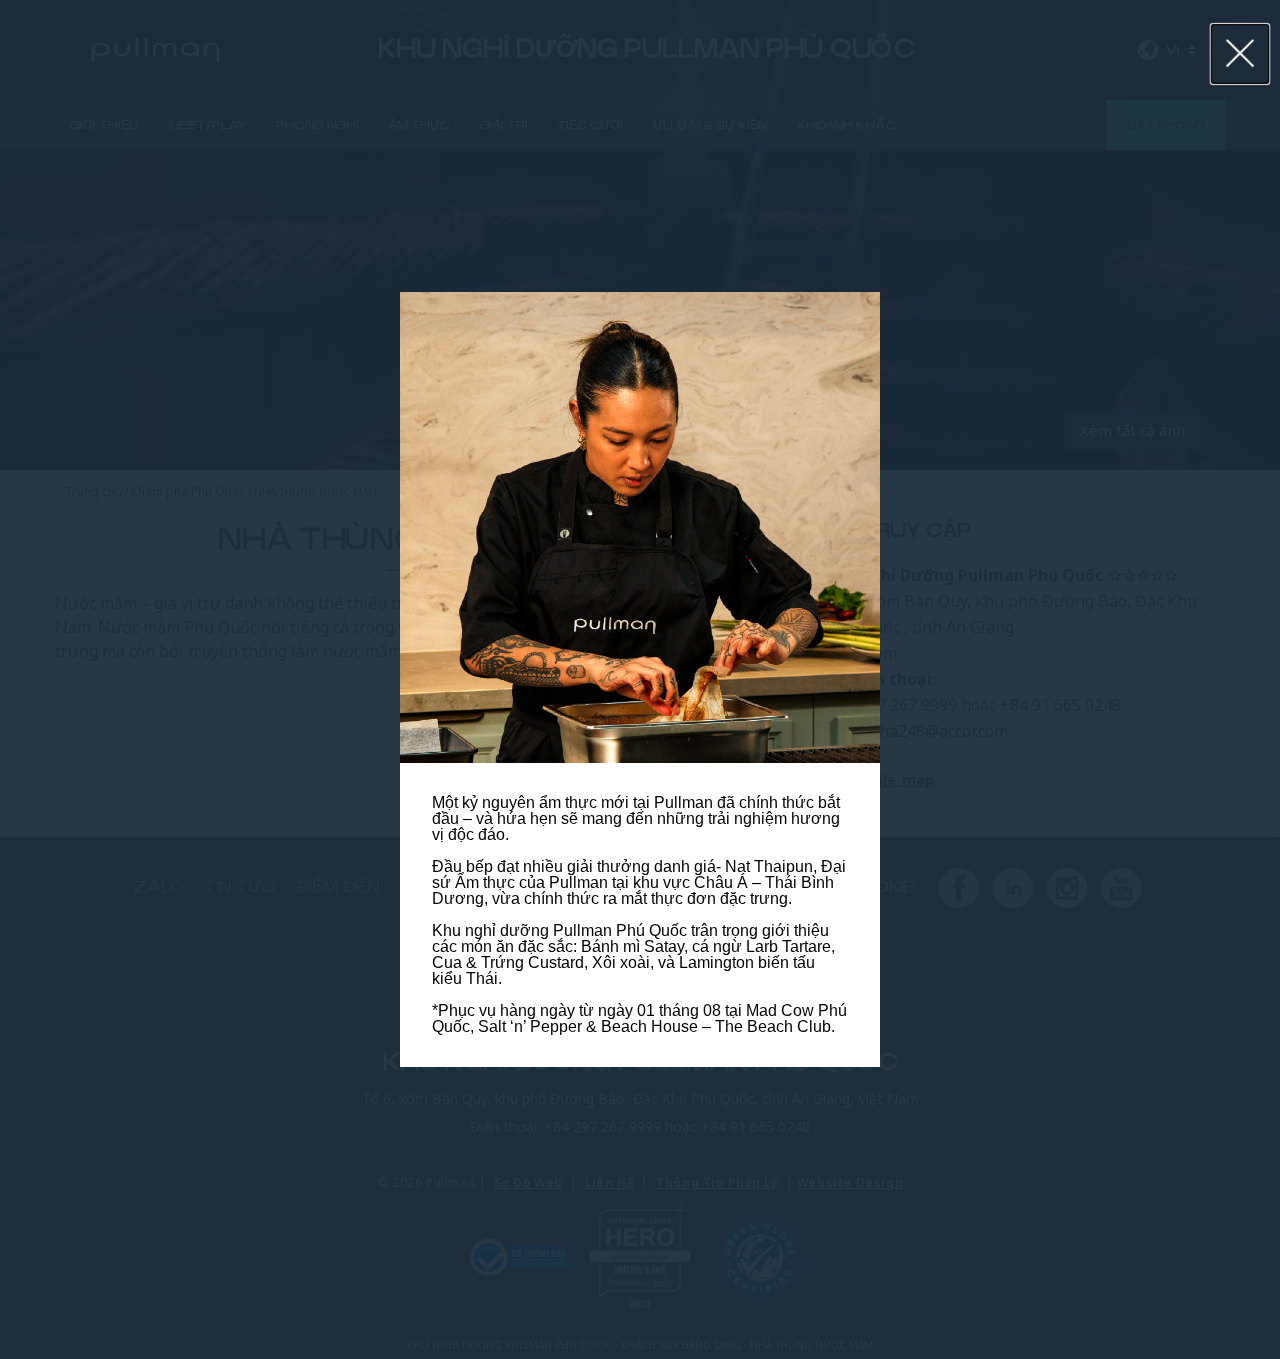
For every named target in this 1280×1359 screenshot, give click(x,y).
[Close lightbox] (1240, 54)
